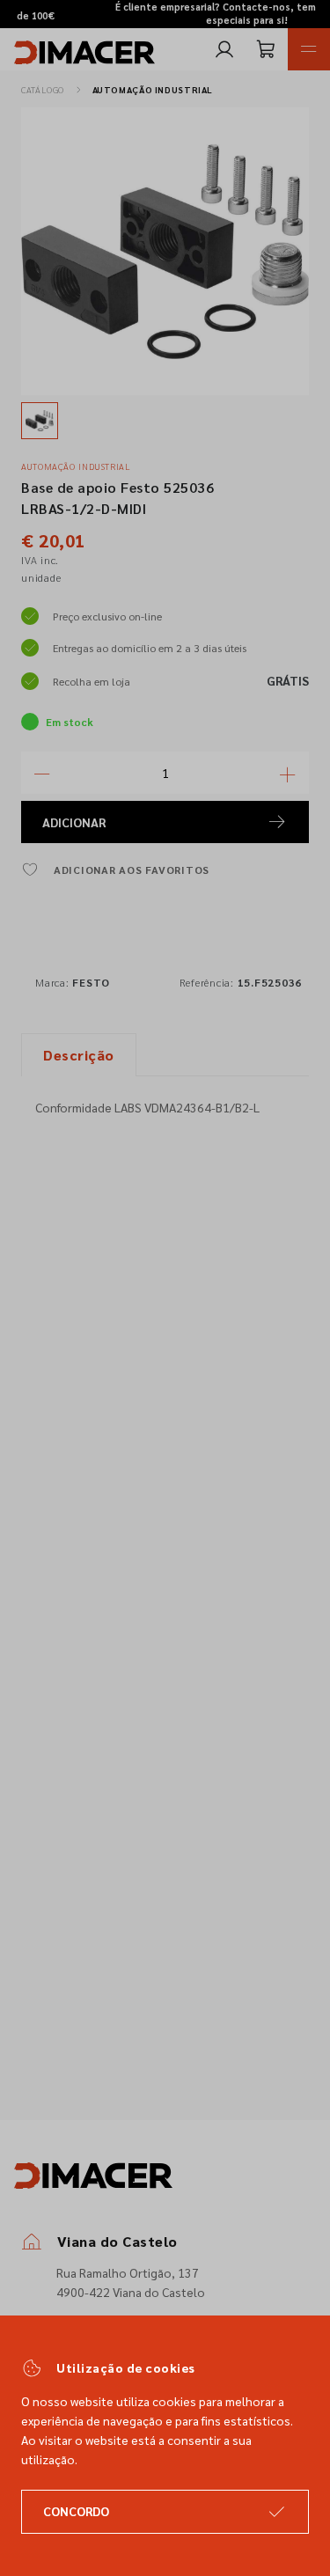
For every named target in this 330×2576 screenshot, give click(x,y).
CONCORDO (76, 2511)
